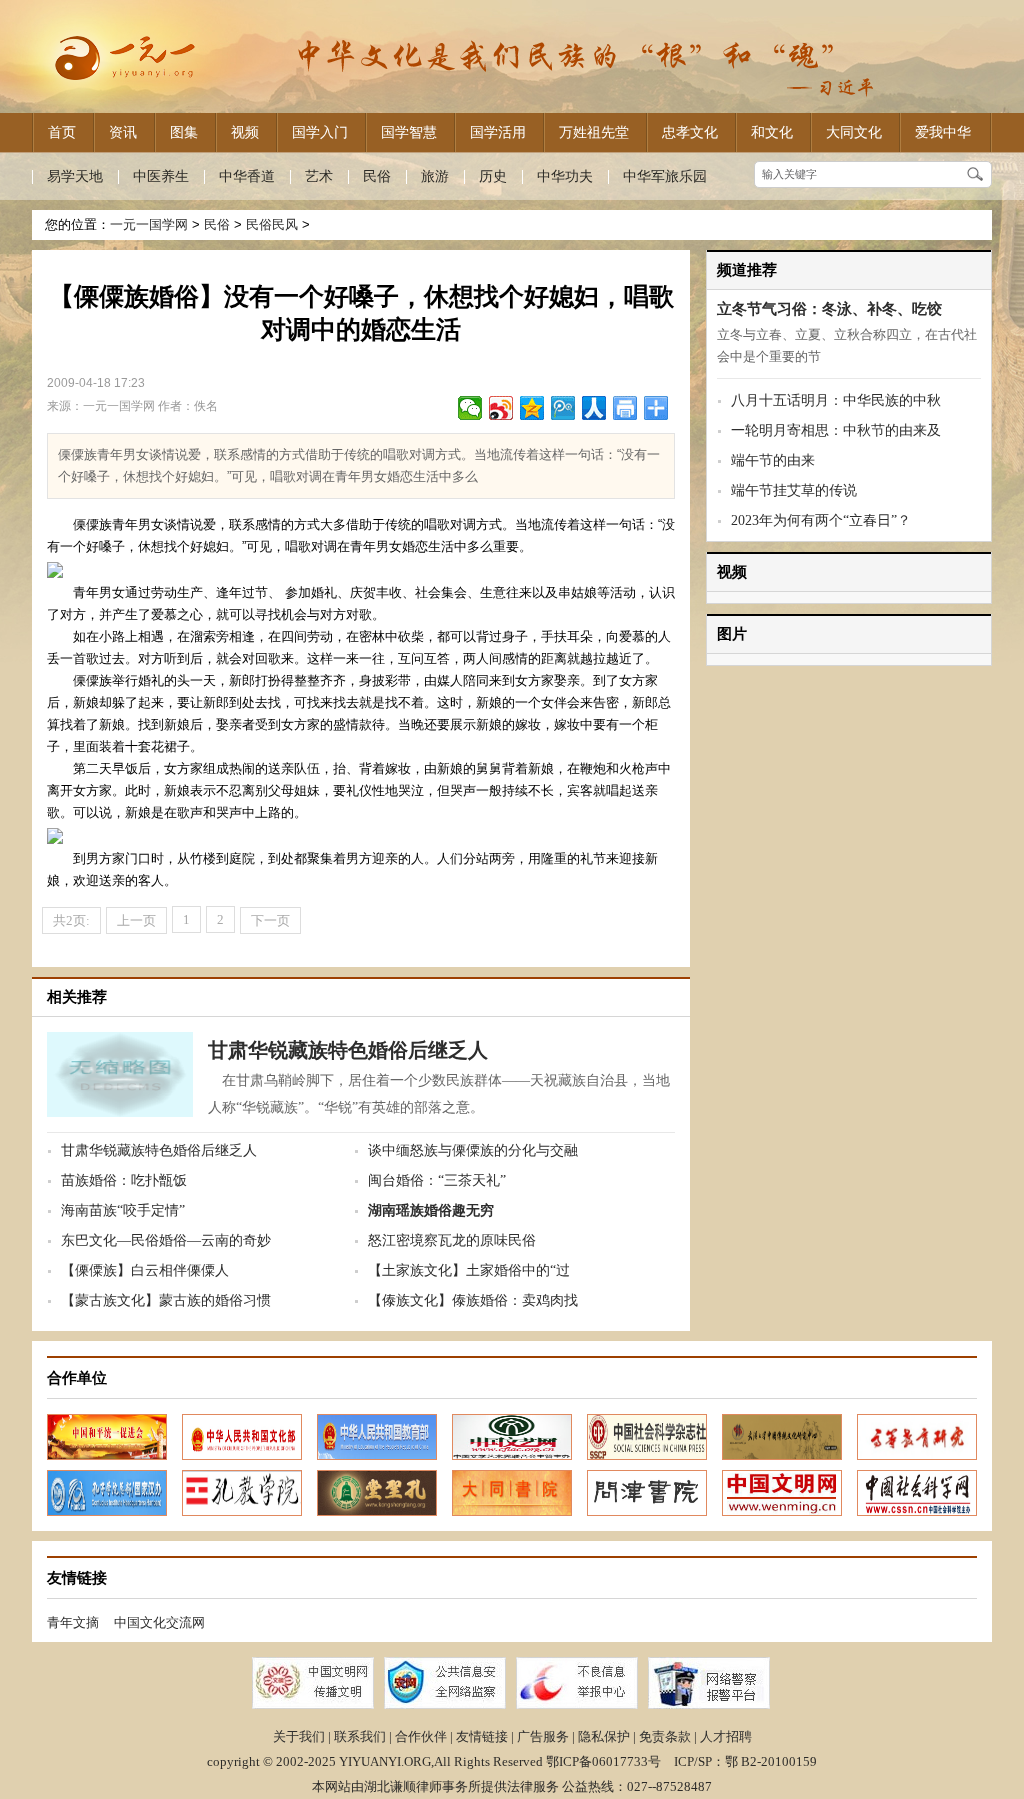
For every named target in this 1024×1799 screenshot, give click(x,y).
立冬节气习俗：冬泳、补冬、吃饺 (829, 309)
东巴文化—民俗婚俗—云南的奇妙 (166, 1240)
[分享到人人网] (594, 408)
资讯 (123, 132)
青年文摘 (73, 1622)
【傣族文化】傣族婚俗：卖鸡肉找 (473, 1300)
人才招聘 (726, 1736)
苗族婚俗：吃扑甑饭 (124, 1180)
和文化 (772, 132)
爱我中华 (943, 132)
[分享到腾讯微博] (563, 408)
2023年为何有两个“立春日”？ (821, 520)
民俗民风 (272, 224)
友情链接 (482, 1736)
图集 (184, 132)
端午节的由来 (773, 460)
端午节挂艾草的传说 (794, 490)
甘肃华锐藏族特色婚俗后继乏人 (348, 1050)
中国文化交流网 (159, 1622)
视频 (245, 132)
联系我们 (360, 1736)
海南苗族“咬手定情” (123, 1210)
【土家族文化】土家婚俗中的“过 (469, 1270)
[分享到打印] (625, 408)
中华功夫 (565, 176)
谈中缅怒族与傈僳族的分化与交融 (473, 1150)
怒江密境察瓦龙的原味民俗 (452, 1240)
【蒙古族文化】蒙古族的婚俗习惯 (166, 1300)
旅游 (435, 176)
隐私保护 (604, 1736)
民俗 (377, 176)
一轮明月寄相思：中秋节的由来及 (836, 430)
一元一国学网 (149, 224)
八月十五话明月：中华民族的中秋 (836, 400)
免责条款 (665, 1736)
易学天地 (75, 176)
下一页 (270, 920)
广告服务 (543, 1736)
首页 (62, 132)
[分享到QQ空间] (532, 408)
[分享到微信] (470, 408)
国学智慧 (409, 132)
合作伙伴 (421, 1736)
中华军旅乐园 (665, 176)
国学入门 (320, 132)
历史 (493, 176)
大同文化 (854, 132)
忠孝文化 (690, 132)
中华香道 (247, 176)
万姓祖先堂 (594, 132)
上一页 (136, 920)
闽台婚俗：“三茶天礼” (437, 1180)
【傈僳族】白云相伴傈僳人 (145, 1270)
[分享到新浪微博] (501, 408)
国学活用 (498, 132)
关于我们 (299, 1736)
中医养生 (161, 176)
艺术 (319, 176)
